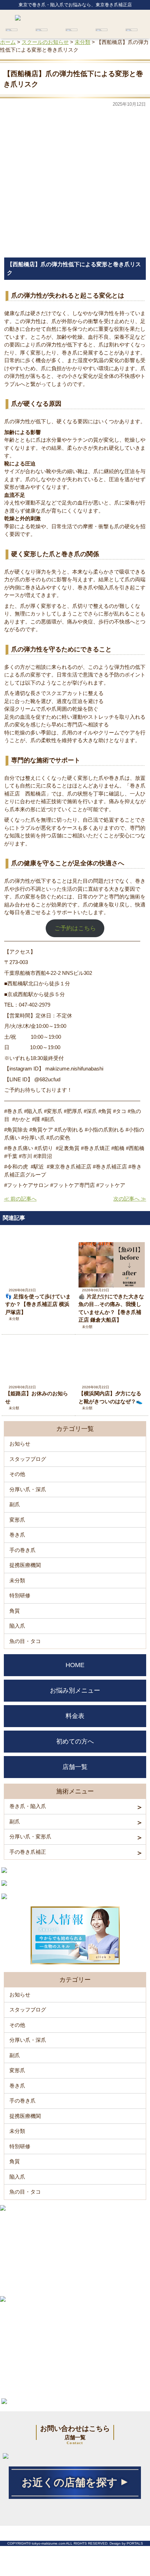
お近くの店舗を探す (70, 2482)
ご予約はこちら (75, 928)
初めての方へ (75, 1741)
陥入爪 (17, 1626)
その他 (17, 1474)
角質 (15, 1611)
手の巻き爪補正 (28, 1852)
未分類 (14, 1319)
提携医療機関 (25, 1565)
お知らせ (20, 1444)
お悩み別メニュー (75, 1690)
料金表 (75, 1716)
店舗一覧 (75, 1767)
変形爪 (17, 1520)
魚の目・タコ (25, 1641)
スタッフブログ (28, 1459)
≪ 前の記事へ (20, 1199)
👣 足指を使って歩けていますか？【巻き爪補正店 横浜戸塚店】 (38, 1304)
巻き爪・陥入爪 (28, 1806)
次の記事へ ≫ (130, 1199)
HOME (75, 1665)
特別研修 (20, 1595)
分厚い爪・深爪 (28, 1489)
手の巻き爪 (22, 1550)
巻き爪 (17, 1535)
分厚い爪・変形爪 (30, 1836)
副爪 (15, 1504)
